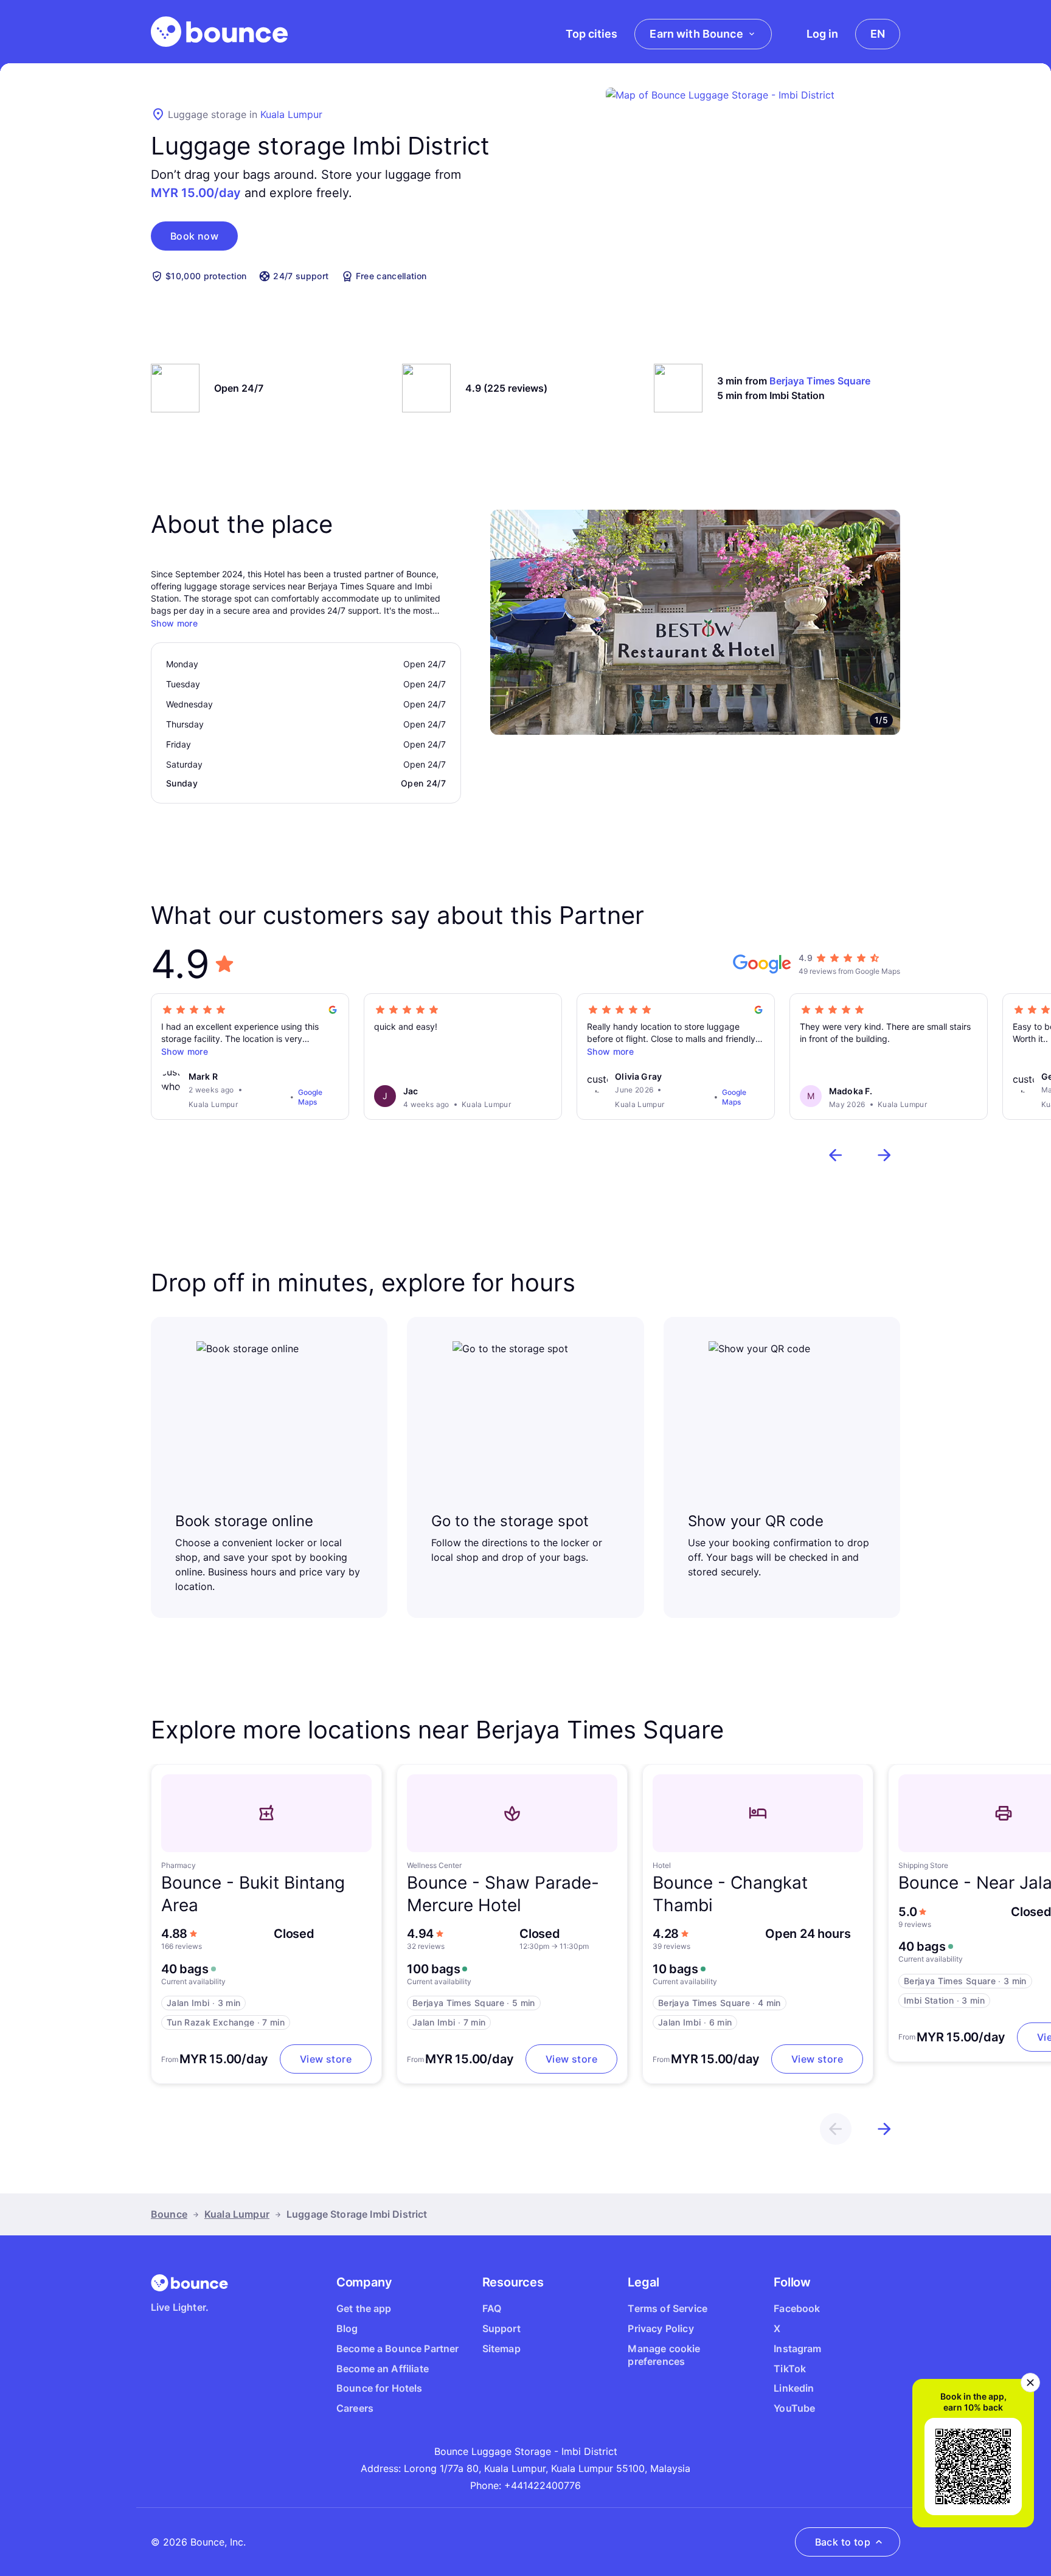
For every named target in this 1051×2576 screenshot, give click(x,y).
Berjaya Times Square (820, 381)
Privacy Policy (661, 2328)
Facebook (797, 2308)
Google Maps (310, 1097)
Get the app (364, 2308)
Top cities (591, 34)
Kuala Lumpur (291, 114)
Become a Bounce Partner (398, 2349)
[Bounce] (219, 32)
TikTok (790, 2369)
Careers (355, 2408)
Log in (822, 34)
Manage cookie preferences (664, 2355)
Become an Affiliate (383, 2369)
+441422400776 (543, 2485)
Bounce (169, 2214)
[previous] (836, 1155)
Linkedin (794, 2388)
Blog (347, 2328)
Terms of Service (668, 2308)
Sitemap (501, 2349)
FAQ (492, 2308)
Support (501, 2328)
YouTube (794, 2408)
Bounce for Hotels (380, 2388)
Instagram (797, 2349)
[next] (884, 1155)
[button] (194, 236)
